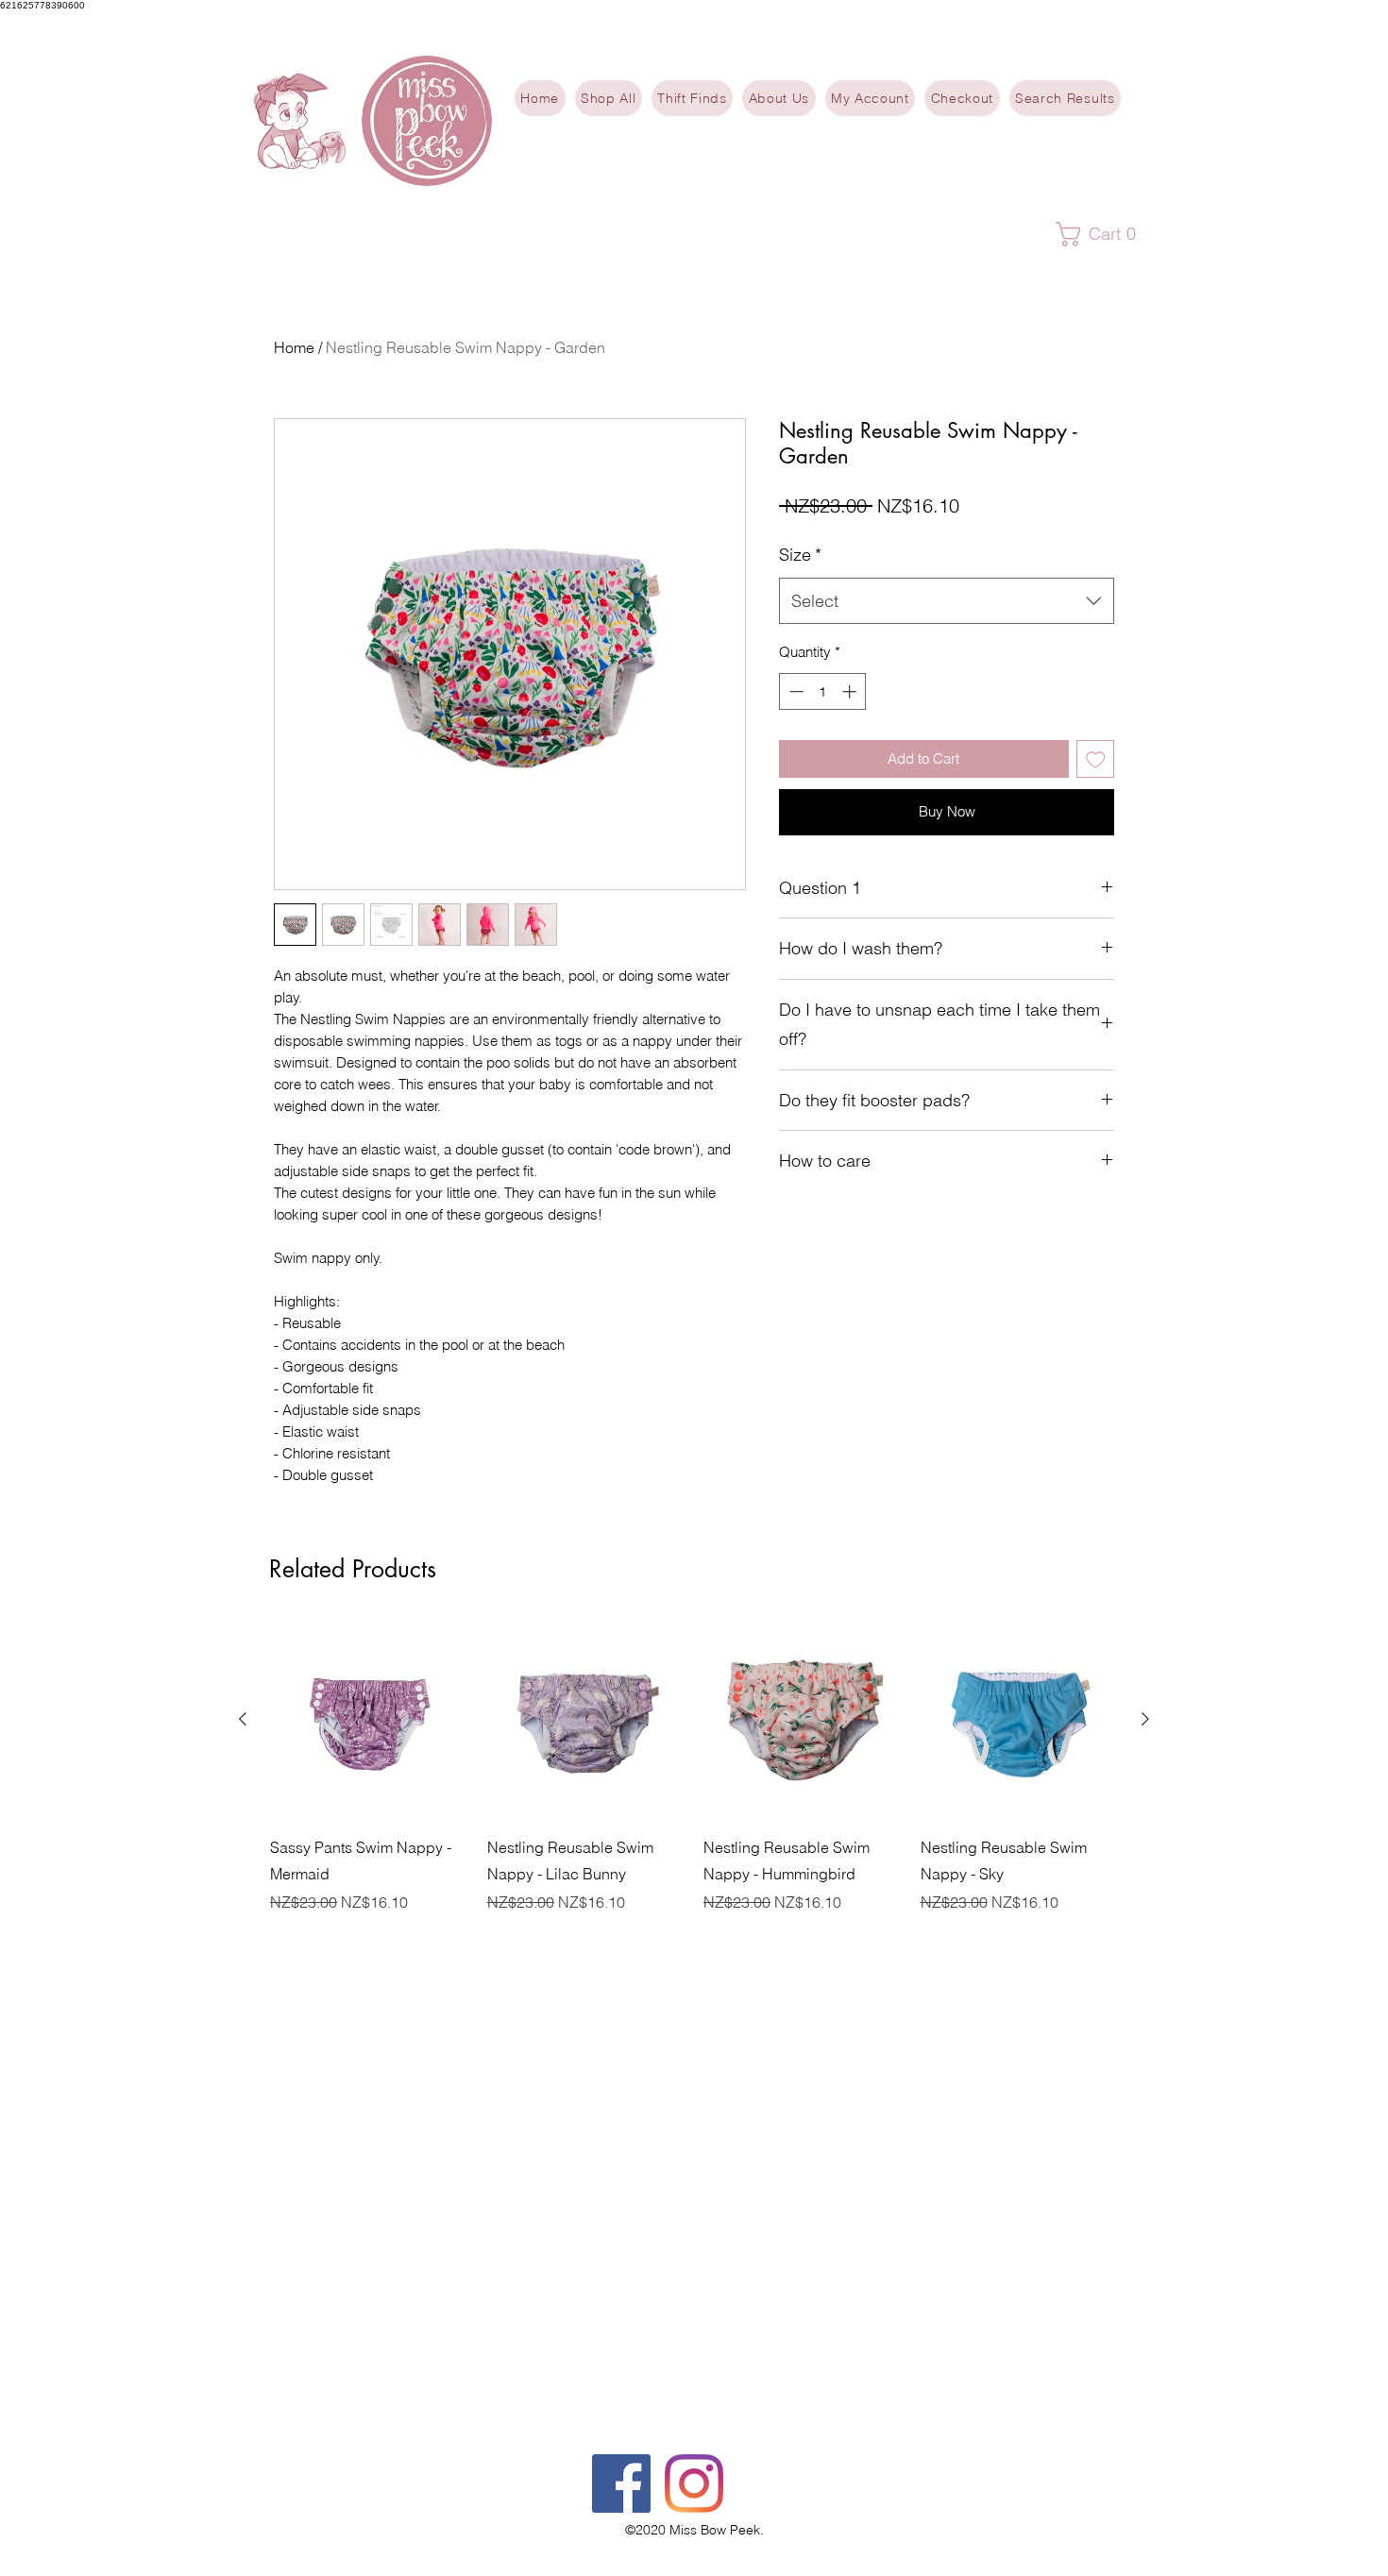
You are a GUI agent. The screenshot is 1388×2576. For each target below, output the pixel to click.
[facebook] (621, 2483)
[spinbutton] (823, 691)
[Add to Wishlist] (1096, 759)
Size (800, 555)
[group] (694, 1767)
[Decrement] (795, 691)
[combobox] (947, 601)
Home (294, 347)
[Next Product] (1145, 1719)
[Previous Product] (243, 1719)
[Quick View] (369, 1720)
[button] (1104, 234)
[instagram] (694, 2483)
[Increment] (851, 691)
